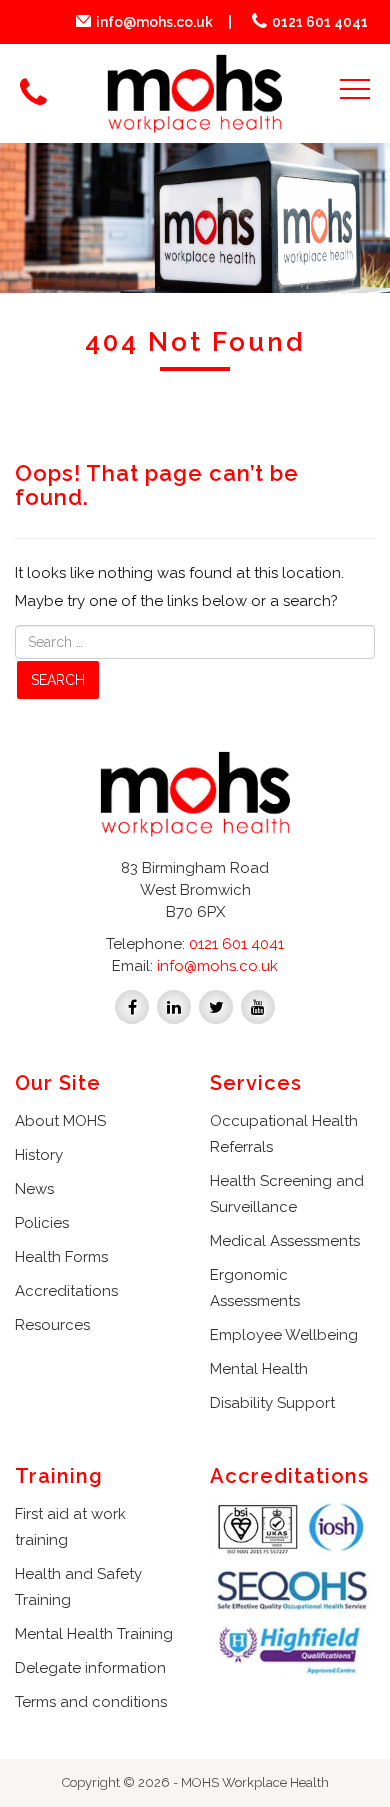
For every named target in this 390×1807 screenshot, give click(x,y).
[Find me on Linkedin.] (174, 1006)
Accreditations (66, 1291)
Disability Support (272, 1403)
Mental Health (259, 1369)
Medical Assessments (285, 1241)
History (39, 1155)
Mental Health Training (94, 1634)
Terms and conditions (91, 1702)
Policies (42, 1223)
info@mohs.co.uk (154, 22)
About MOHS (60, 1121)
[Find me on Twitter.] (216, 1006)
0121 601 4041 (320, 22)
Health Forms (61, 1257)
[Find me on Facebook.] (132, 1006)
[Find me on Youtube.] (258, 1006)
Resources (52, 1325)
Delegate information (90, 1668)
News (34, 1189)
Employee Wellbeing (284, 1335)
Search (58, 680)
